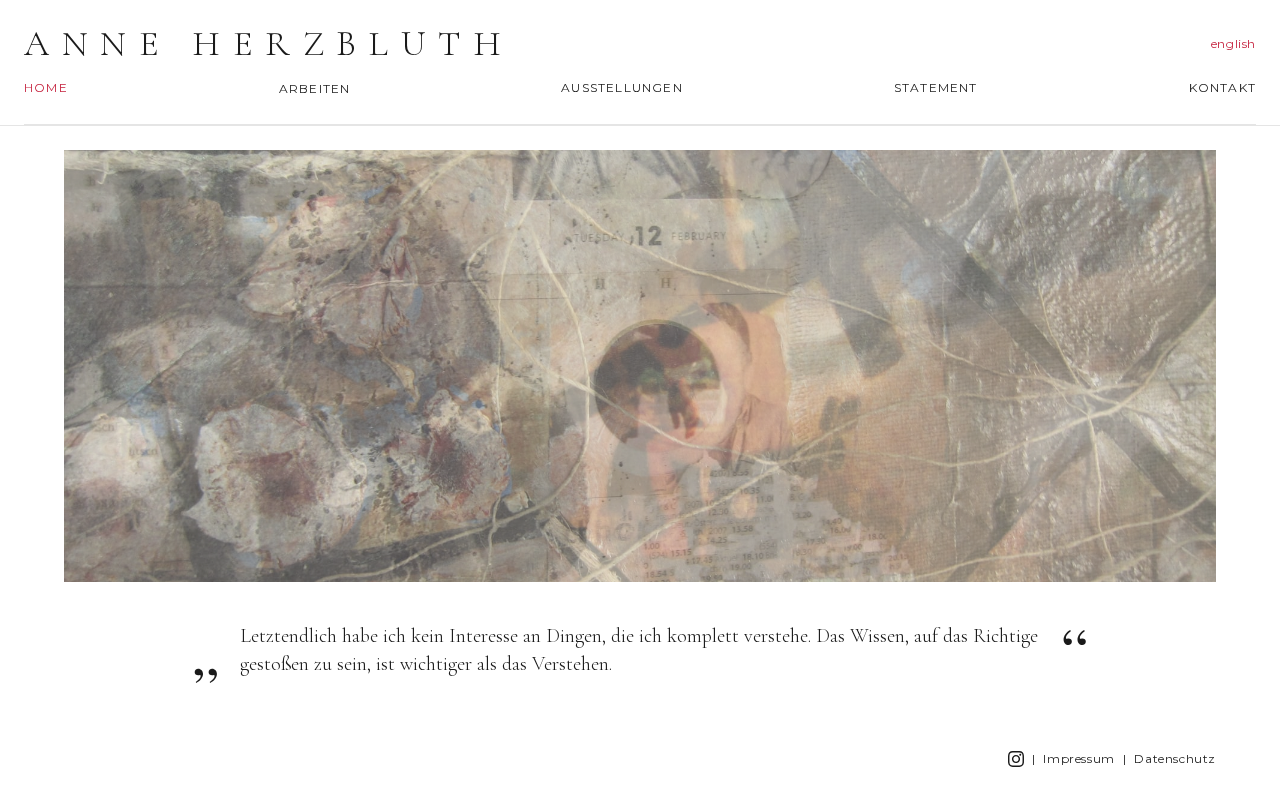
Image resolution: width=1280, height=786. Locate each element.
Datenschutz (1175, 758)
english (1233, 43)
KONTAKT (1222, 87)
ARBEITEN (315, 88)
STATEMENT (936, 87)
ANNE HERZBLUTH (268, 44)
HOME (46, 87)
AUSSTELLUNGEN (622, 87)
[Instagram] (1016, 758)
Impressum (1078, 758)
